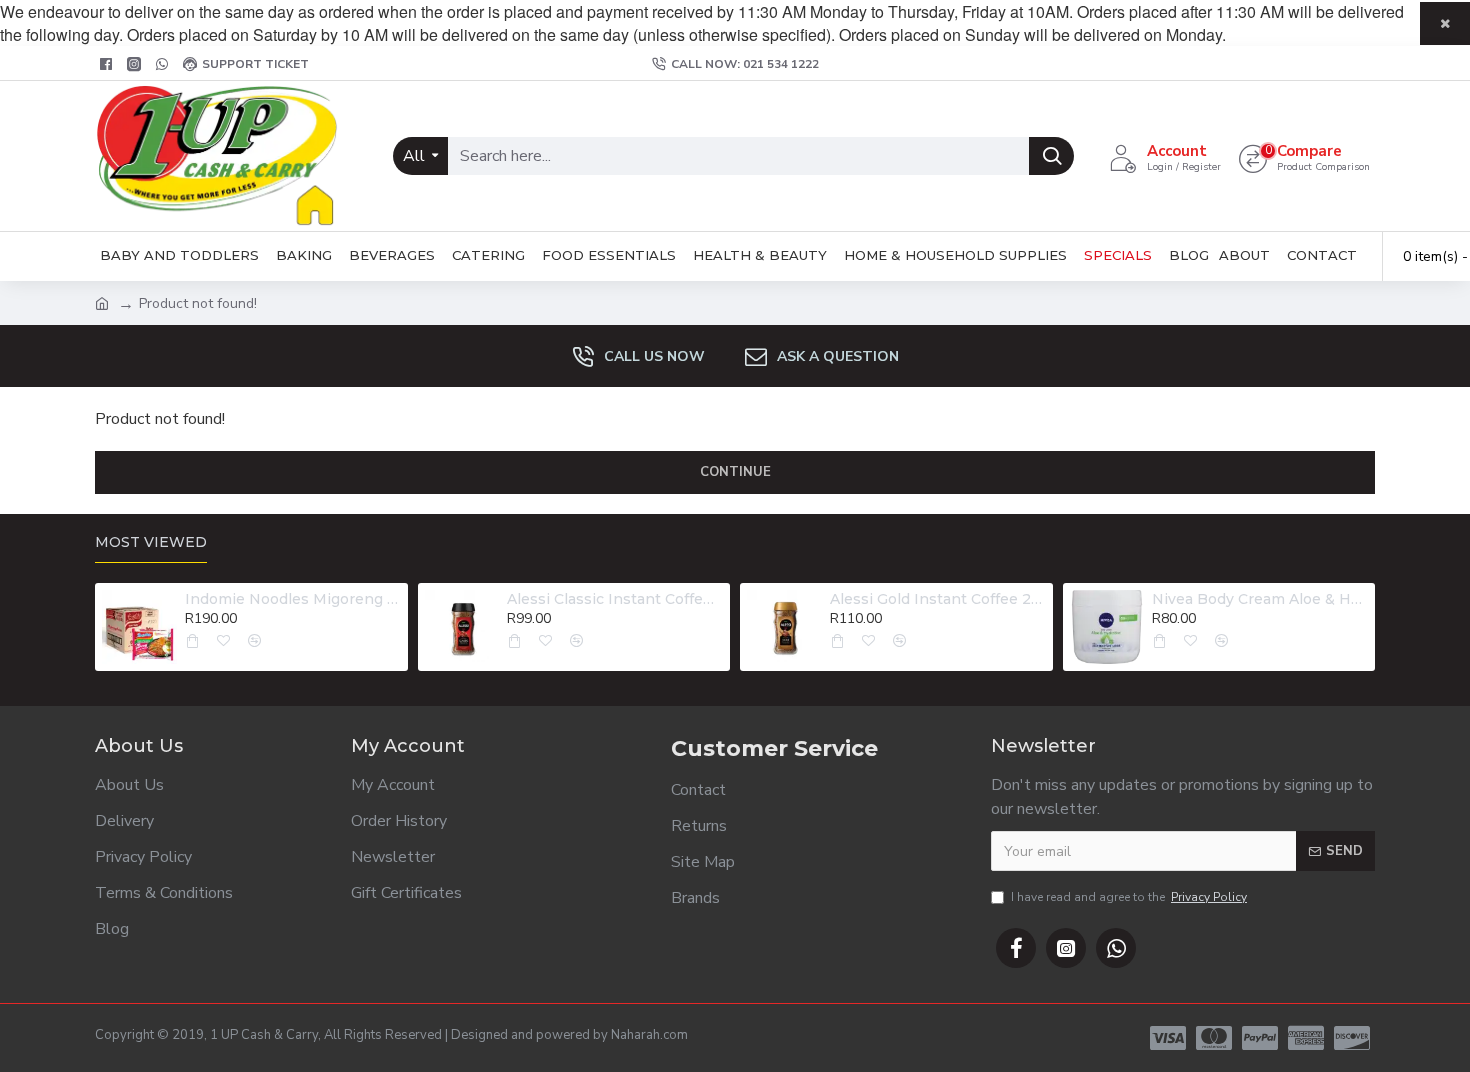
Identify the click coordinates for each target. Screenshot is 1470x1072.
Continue (735, 472)
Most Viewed (151, 542)
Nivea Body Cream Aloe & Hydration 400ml (1260, 599)
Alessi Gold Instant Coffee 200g (938, 599)
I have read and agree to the (1129, 897)
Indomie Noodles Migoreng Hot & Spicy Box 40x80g (293, 599)
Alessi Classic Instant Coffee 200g (615, 599)
